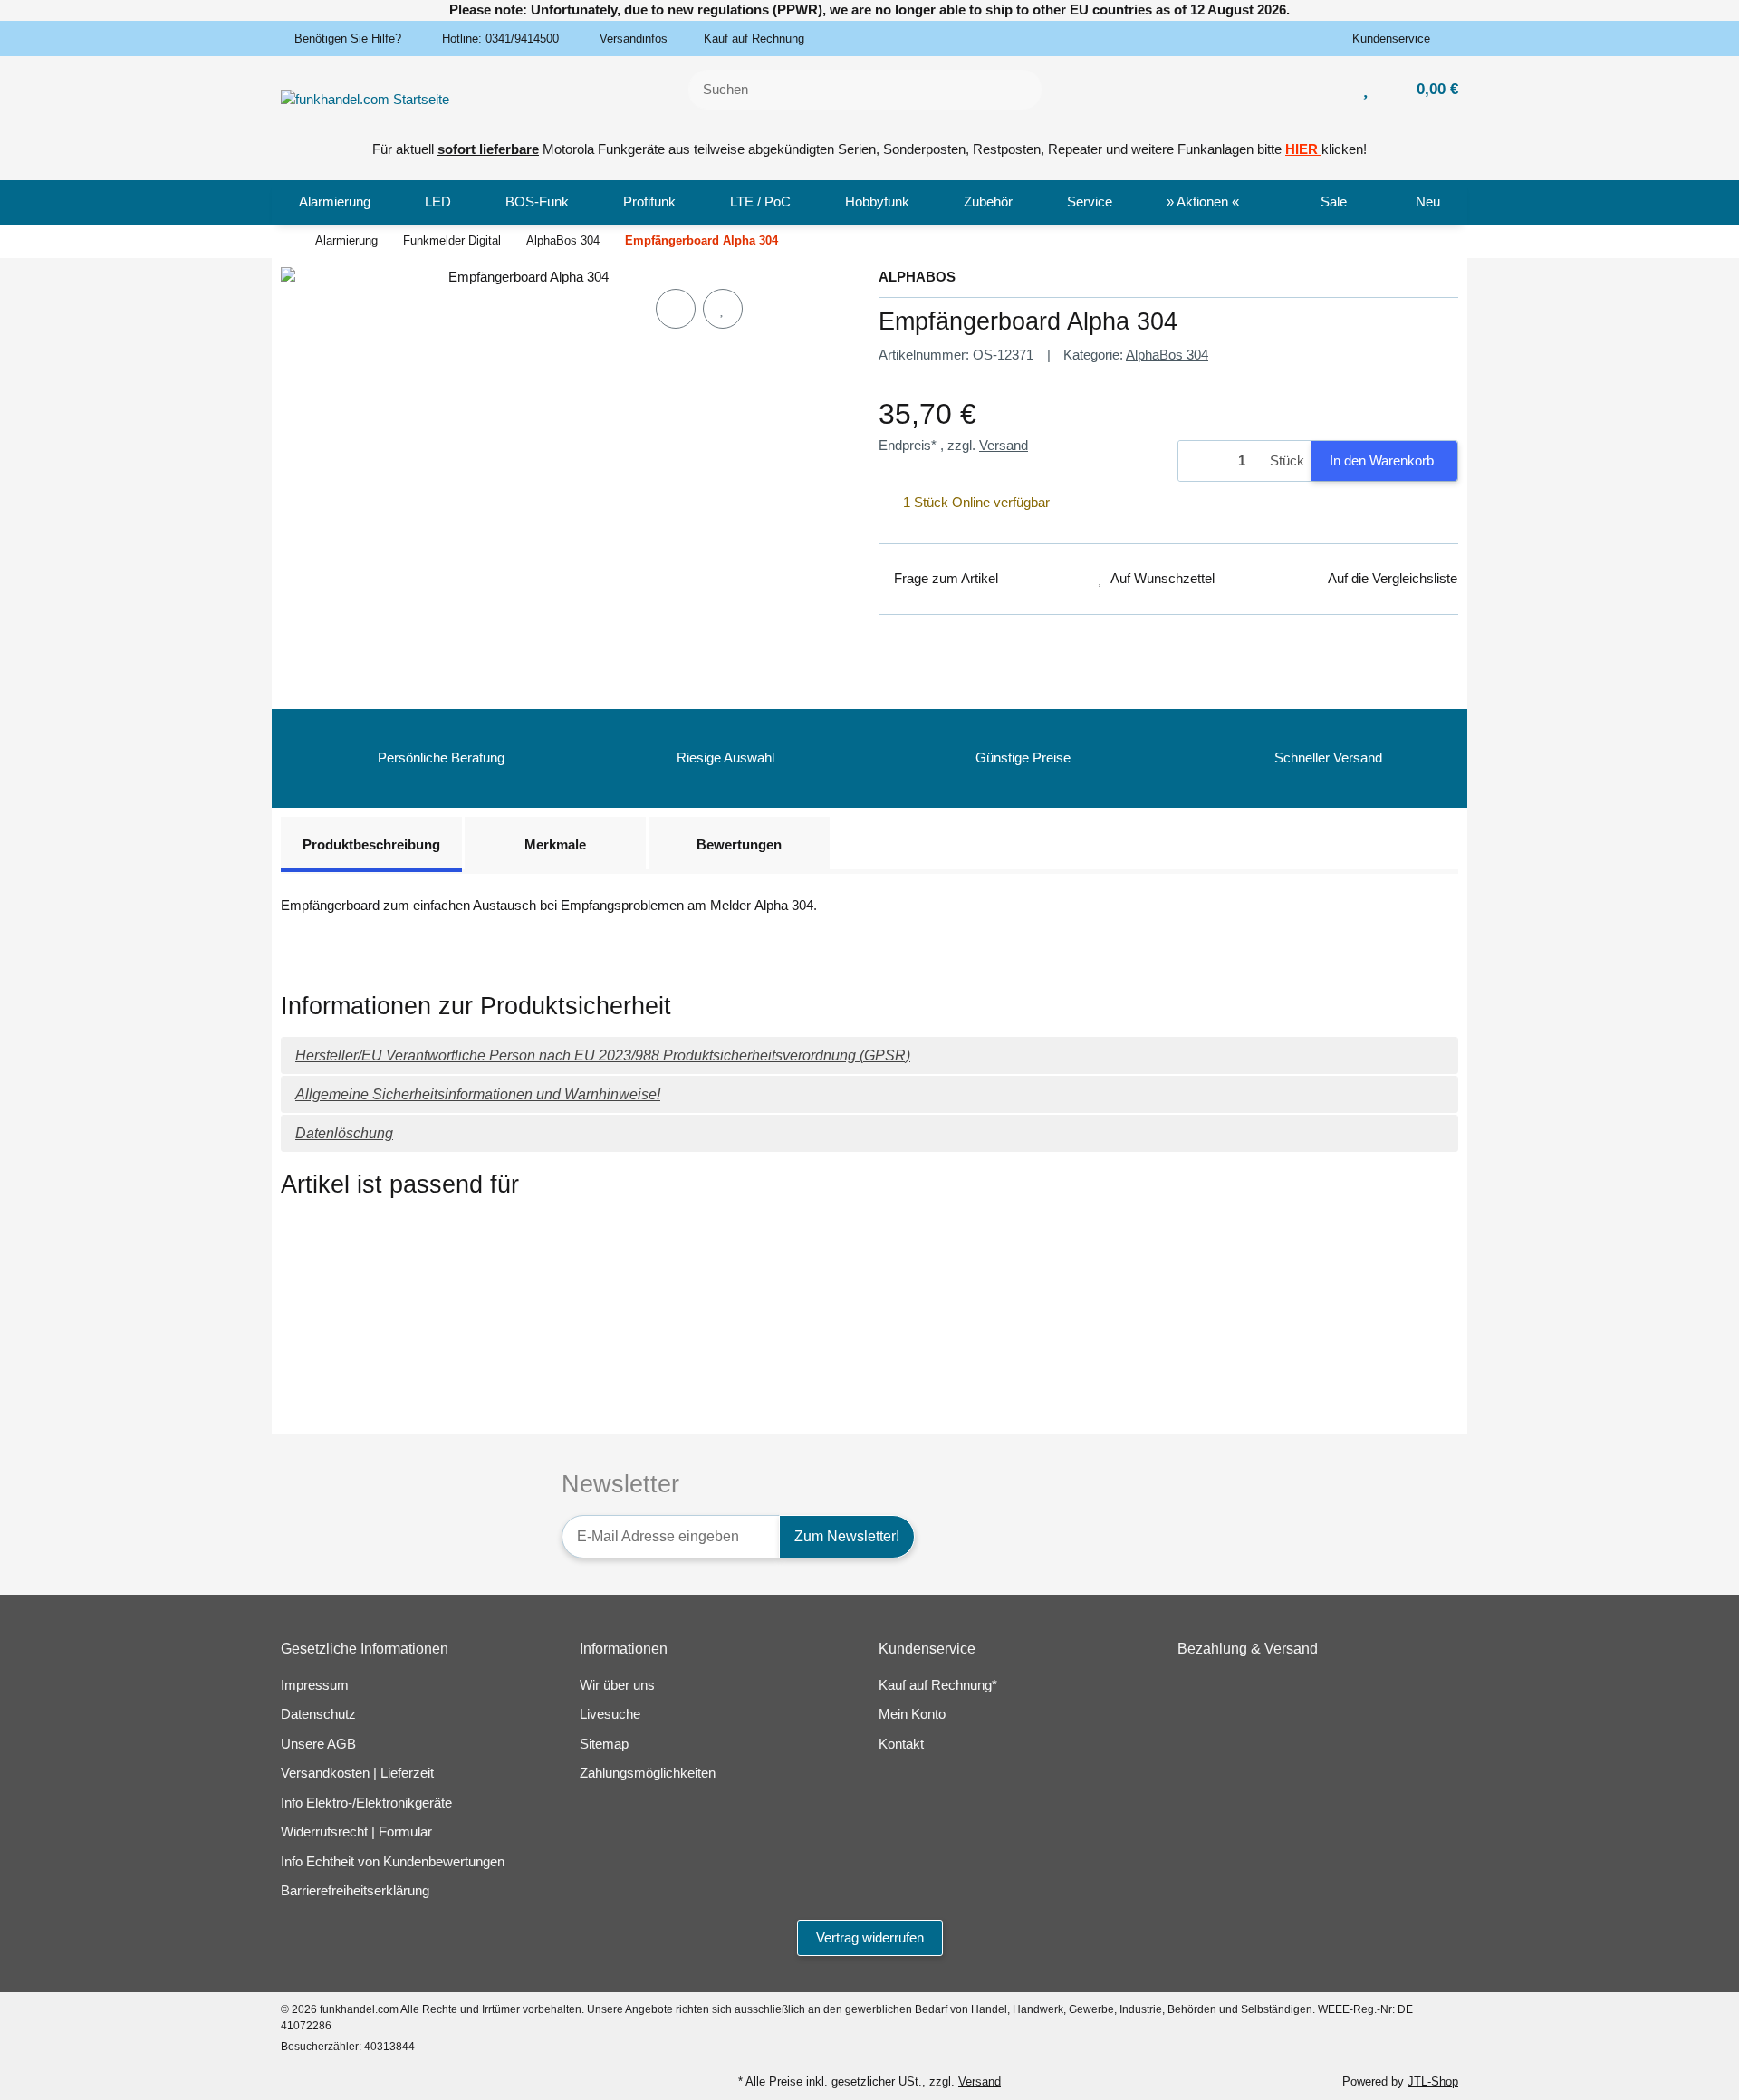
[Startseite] (285, 241)
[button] (1398, 39)
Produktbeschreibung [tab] (371, 844)
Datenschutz (318, 1714)
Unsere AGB (318, 1744)
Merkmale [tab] (555, 844)
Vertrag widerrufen (870, 1937)
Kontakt (901, 1744)
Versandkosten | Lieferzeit (357, 1773)
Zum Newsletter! (847, 1536)
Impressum (315, 1685)
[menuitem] (335, 203)
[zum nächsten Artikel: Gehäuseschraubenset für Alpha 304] (1435, 242)
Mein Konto (912, 1714)
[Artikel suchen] (1017, 90)
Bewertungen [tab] (739, 844)
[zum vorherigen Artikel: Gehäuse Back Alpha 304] (1388, 242)
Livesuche (610, 1714)
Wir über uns (617, 1685)
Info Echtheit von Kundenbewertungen (393, 1861)
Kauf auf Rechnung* (938, 1685)
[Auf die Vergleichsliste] (676, 309)
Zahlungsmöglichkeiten (648, 1773)
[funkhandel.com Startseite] (365, 98)
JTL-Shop (1433, 2081)
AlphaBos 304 (1167, 355)
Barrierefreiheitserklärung (355, 1890)
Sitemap (604, 1744)
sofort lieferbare (488, 149)
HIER (1302, 149)
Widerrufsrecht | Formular (356, 1832)
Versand (1004, 445)
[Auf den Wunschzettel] (723, 309)
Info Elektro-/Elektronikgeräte (366, 1803)
